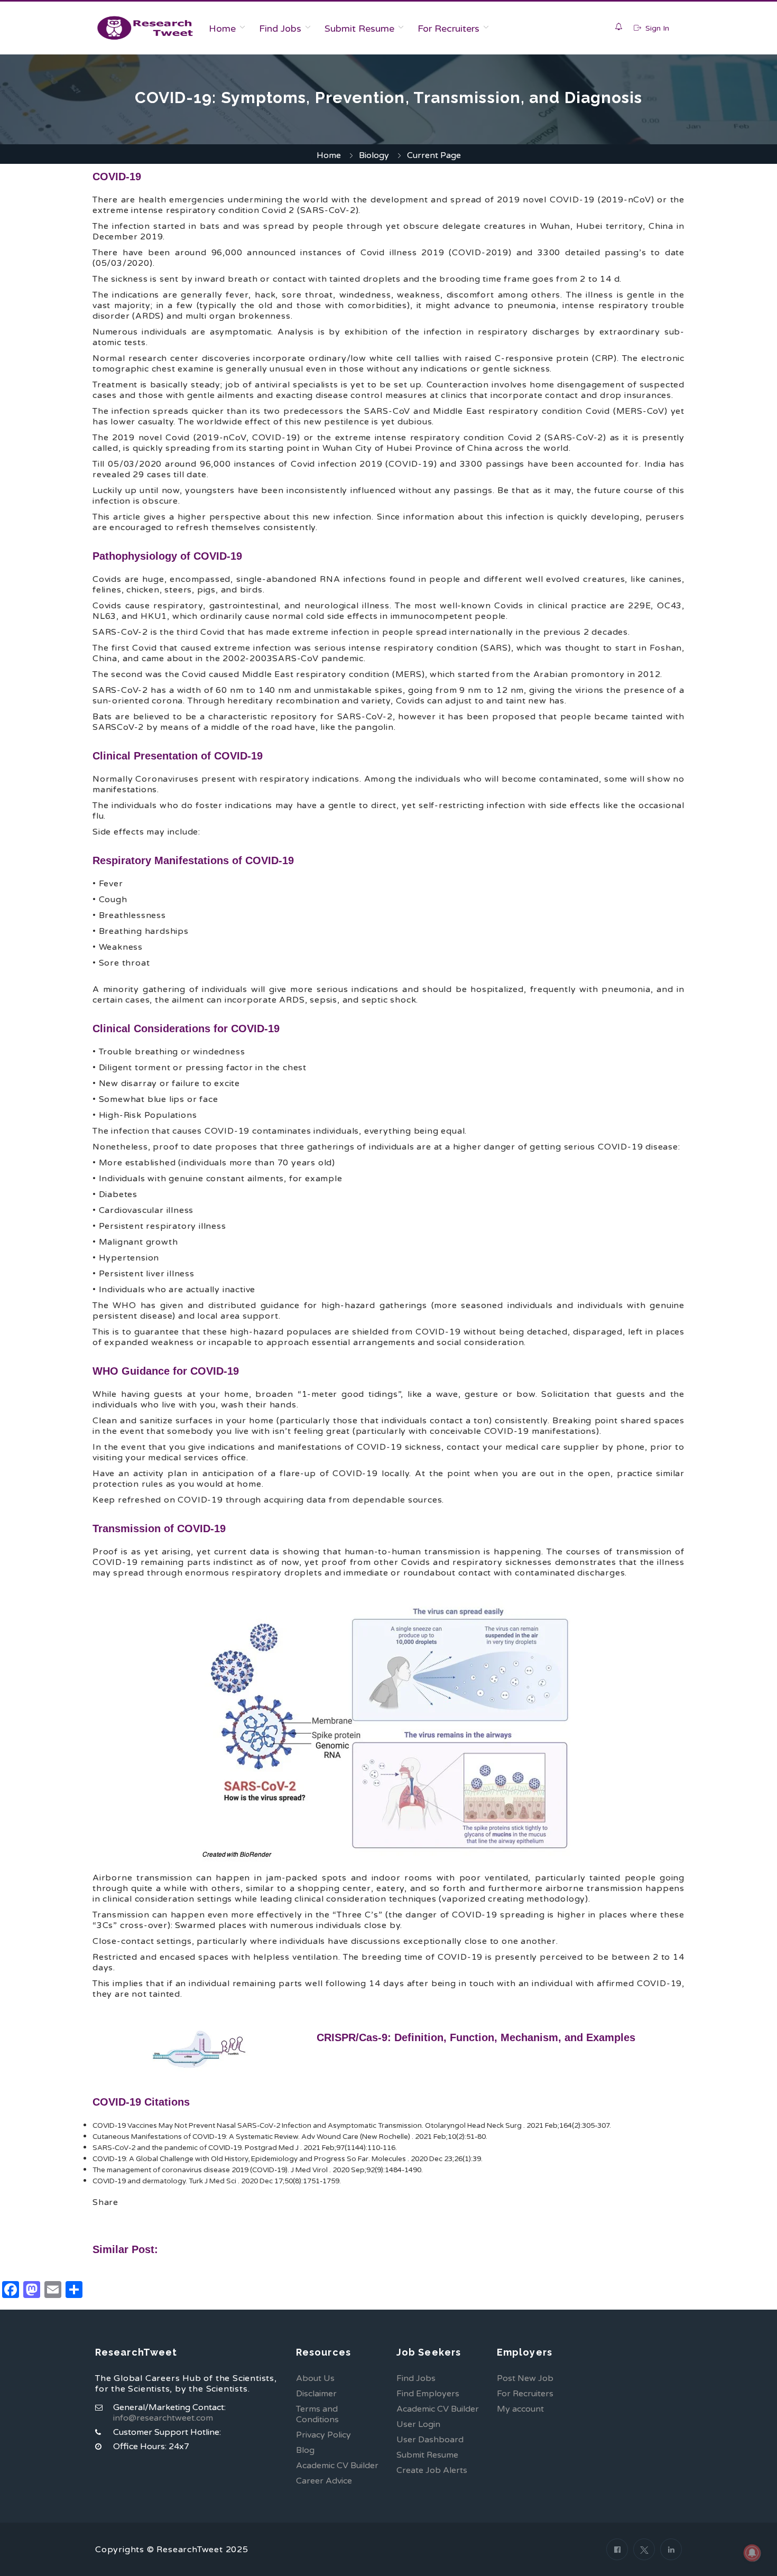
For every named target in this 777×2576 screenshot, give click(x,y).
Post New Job (525, 2378)
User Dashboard (430, 2440)
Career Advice (324, 2481)
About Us (315, 2378)
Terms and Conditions (317, 2414)
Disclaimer (316, 2394)
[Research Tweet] (145, 28)
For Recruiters (448, 29)
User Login (418, 2424)
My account (520, 2409)
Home (222, 29)
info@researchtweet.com (163, 2418)
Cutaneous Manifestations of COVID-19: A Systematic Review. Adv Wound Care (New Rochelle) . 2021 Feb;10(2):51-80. (290, 2137)
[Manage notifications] (752, 2553)
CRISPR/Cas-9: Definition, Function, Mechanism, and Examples (476, 2037)
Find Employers (428, 2394)
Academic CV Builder (337, 2466)
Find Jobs (280, 29)
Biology (374, 155)
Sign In (656, 28)
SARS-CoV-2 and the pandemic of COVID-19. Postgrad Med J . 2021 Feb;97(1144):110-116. (245, 2148)
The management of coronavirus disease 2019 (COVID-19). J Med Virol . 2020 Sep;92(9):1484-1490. (258, 2170)
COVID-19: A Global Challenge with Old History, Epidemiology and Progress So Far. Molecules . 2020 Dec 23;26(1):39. (288, 2159)
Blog (305, 2450)
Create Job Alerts (432, 2470)
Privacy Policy (323, 2435)
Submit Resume (359, 29)
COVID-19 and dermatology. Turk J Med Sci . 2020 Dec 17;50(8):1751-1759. (217, 2181)
